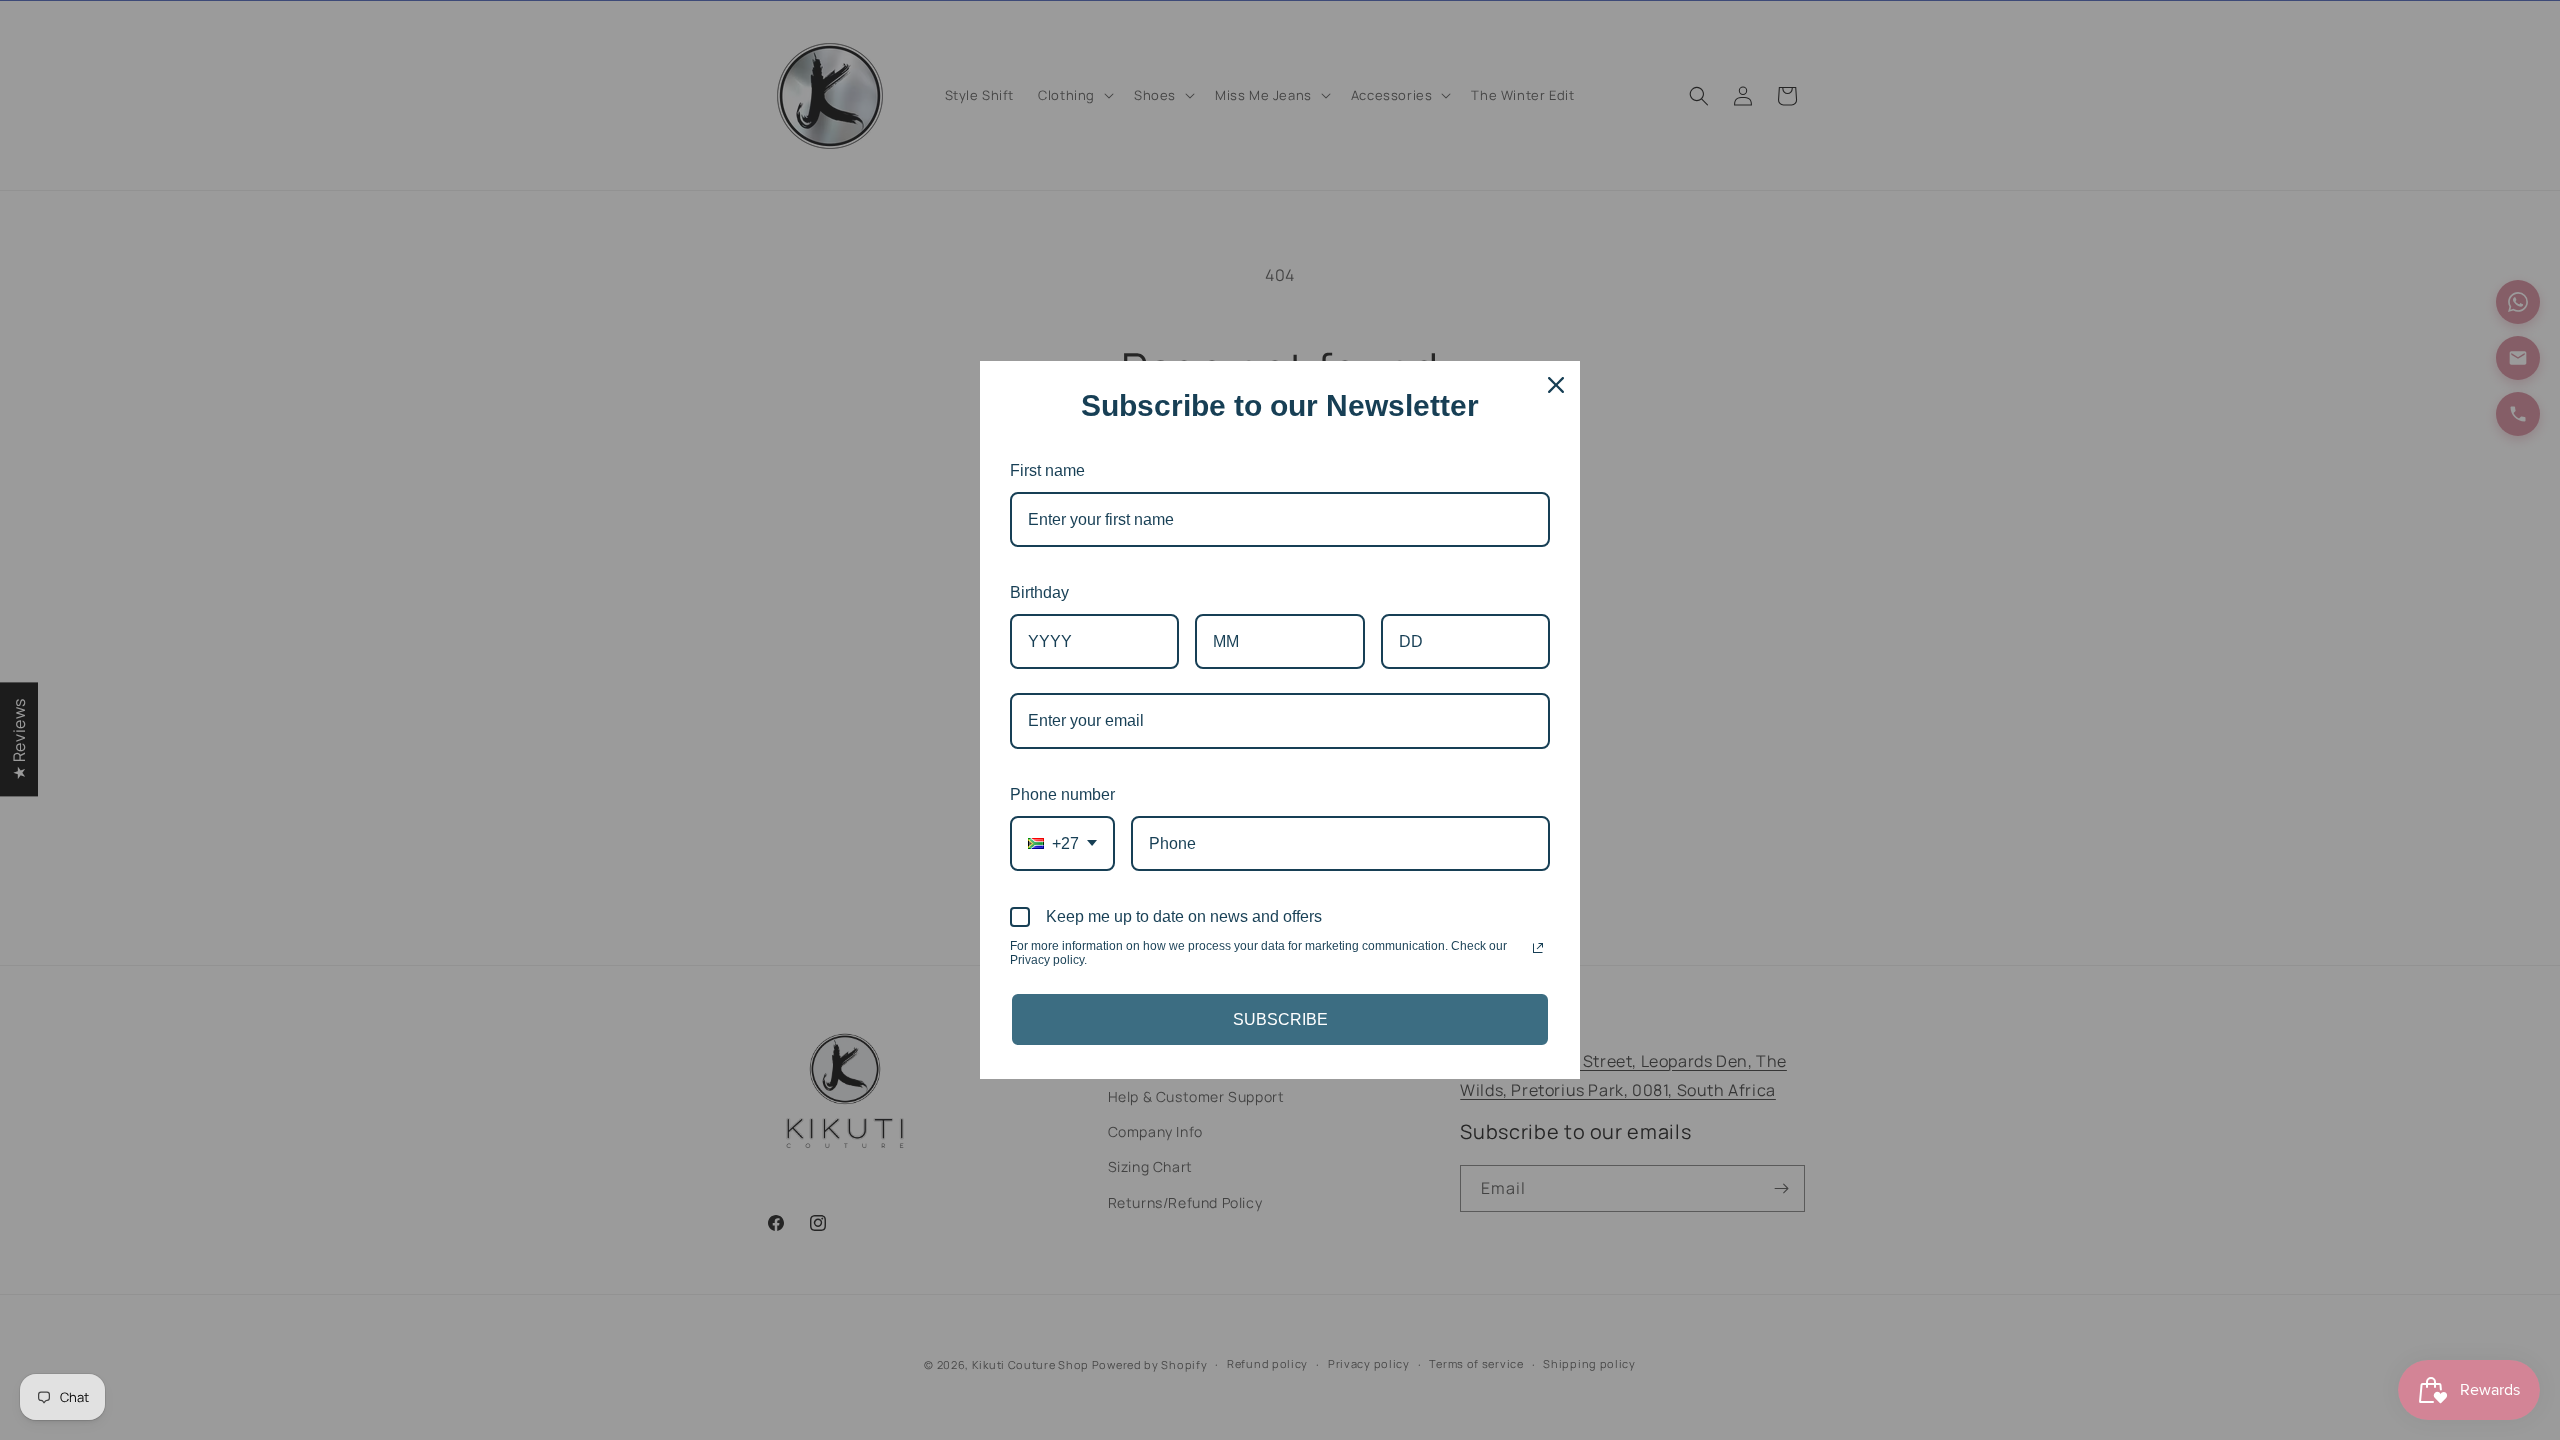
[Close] (1556, 385)
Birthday (1039, 592)
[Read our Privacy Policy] (1538, 948)
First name (1047, 470)
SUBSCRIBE (1280, 1019)
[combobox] (1062, 843)
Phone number (1062, 794)
